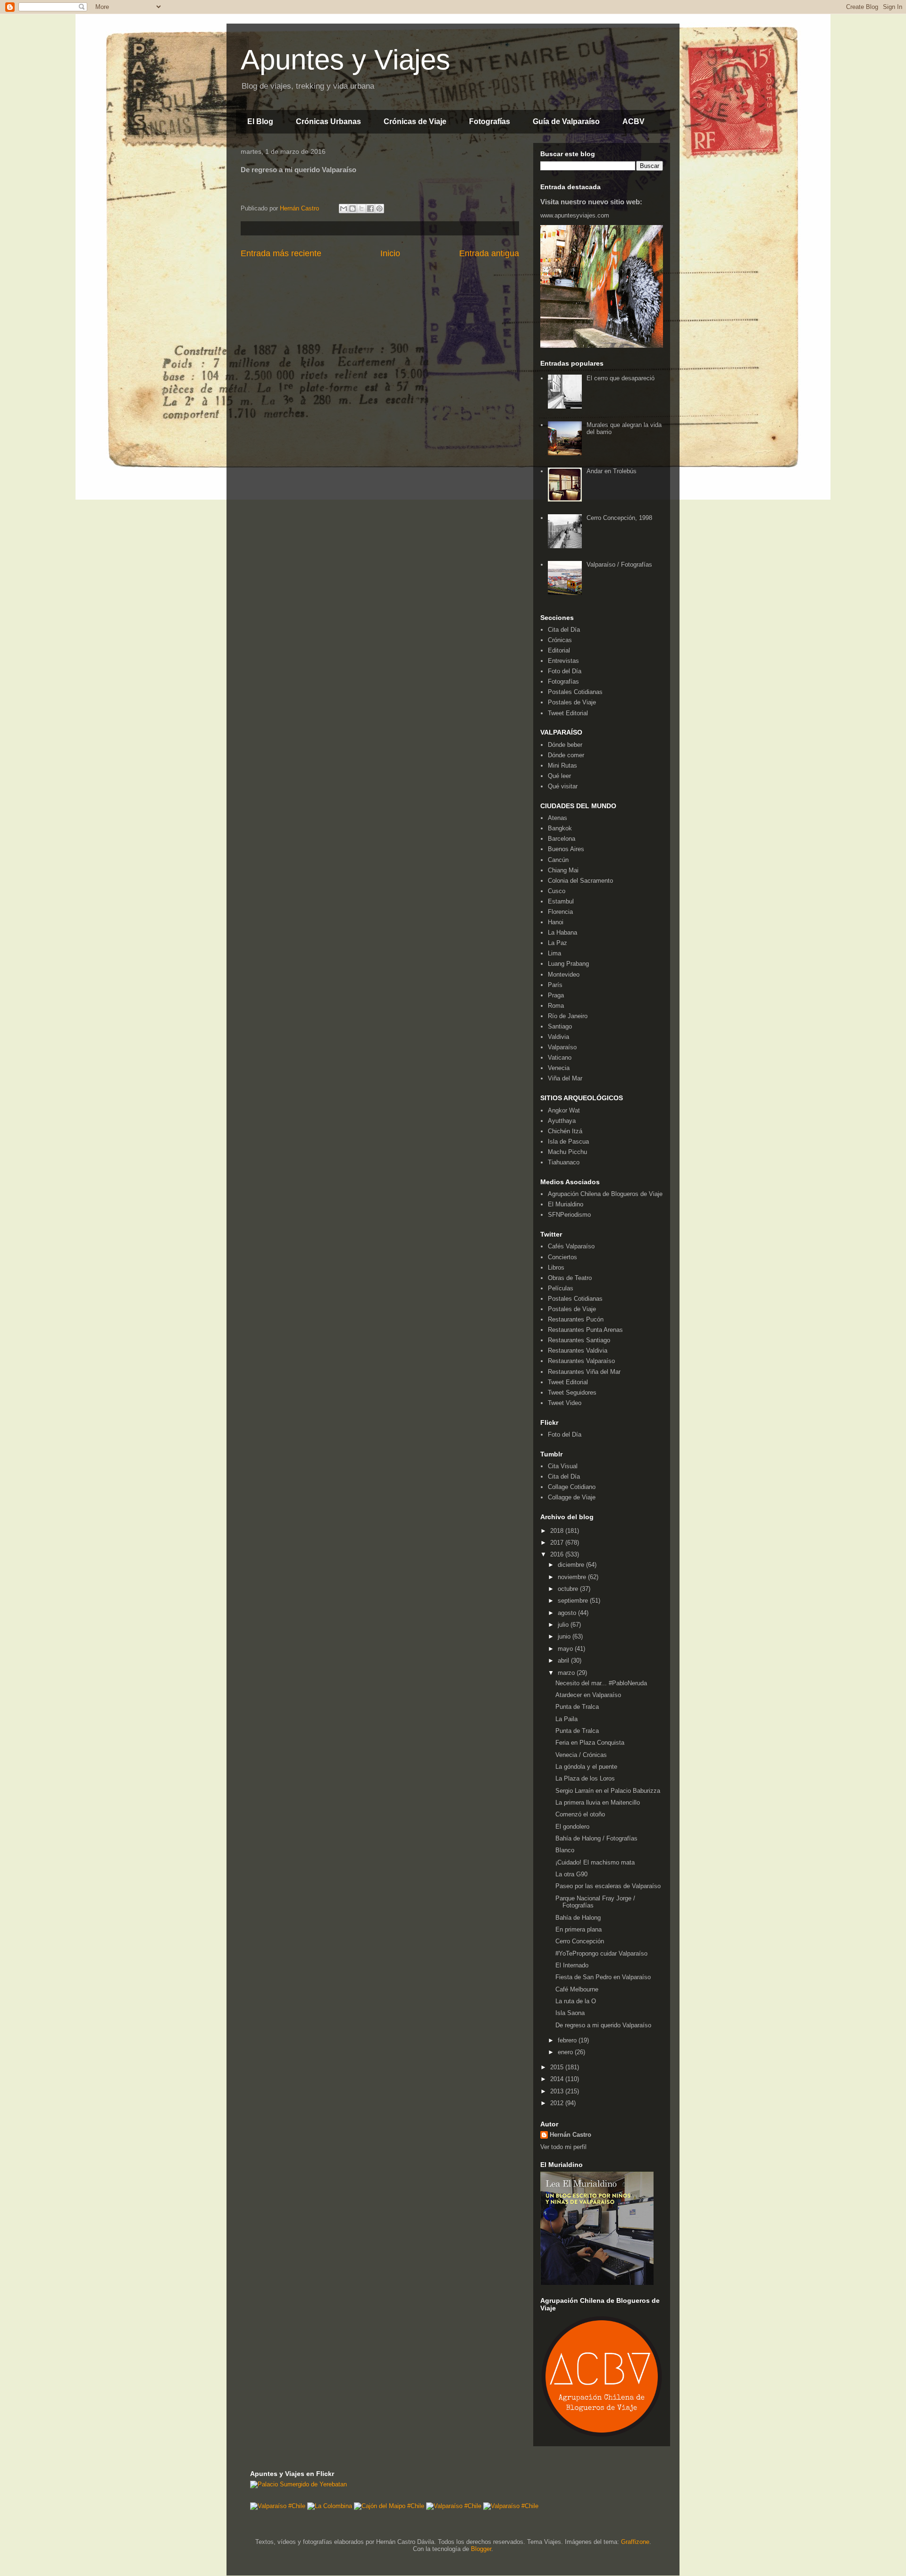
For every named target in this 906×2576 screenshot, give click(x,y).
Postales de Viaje (572, 702)
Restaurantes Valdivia (578, 1351)
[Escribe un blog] (352, 209)
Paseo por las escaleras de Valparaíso (608, 1886)
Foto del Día (565, 671)
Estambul (561, 901)
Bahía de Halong (578, 1918)
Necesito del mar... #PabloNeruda (601, 1683)
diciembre (572, 1565)
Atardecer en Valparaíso (588, 1695)
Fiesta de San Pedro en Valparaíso (603, 1977)
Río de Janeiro (568, 1016)
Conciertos (562, 1257)
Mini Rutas (562, 765)
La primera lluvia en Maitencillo (598, 1802)
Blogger (481, 2549)
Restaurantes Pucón (576, 1319)
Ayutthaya (562, 1121)
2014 (558, 2079)
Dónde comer (566, 755)
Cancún (558, 860)
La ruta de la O (576, 2001)
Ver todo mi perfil (563, 2147)
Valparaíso (562, 1047)
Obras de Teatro (570, 1278)
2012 (558, 2103)
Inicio (390, 253)
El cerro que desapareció (621, 378)
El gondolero (572, 1827)
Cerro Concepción (580, 1941)
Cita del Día (564, 630)
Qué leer (559, 776)
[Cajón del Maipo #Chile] (389, 2506)
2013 (558, 2091)
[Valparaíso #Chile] (278, 2506)
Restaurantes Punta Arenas (585, 1330)
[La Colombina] (330, 2506)
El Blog (260, 121)
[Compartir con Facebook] (370, 209)
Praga (556, 995)
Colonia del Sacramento (580, 881)
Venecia (559, 1068)
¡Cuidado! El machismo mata (595, 1862)
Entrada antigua (489, 253)
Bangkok (560, 828)
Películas (561, 1288)
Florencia (560, 912)
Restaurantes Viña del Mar (584, 1372)
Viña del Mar (565, 1078)
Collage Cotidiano (572, 1487)
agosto (568, 1613)
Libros (556, 1267)
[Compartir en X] (361, 209)
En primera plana (579, 1929)
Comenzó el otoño (580, 1814)
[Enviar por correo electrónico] (344, 209)
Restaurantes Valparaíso (581, 1361)
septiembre (574, 1601)
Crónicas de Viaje (415, 121)
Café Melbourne (577, 1989)
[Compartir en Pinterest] (379, 209)
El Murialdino (566, 1204)
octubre (569, 1589)
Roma (556, 1006)
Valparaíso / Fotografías (619, 565)
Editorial (559, 650)
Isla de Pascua (568, 1142)
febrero (568, 2040)
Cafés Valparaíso (571, 1246)
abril (564, 1660)
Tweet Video (565, 1403)
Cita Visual (563, 1466)
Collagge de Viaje (572, 1497)
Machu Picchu (567, 1152)
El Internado (572, 1965)
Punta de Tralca (577, 1707)
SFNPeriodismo (569, 1215)
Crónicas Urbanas (328, 121)
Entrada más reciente (281, 253)
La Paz (558, 943)
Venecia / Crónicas (581, 1755)
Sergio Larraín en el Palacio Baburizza (608, 1791)
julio (564, 1625)
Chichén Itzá (565, 1131)
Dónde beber (565, 745)
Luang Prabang (568, 964)
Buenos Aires (566, 849)
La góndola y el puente (586, 1767)
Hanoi (556, 922)
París (555, 985)
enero (566, 2052)
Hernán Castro (570, 2135)
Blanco (565, 1850)
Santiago (560, 1026)
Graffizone (635, 2542)
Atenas (558, 818)
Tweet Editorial (568, 713)
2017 (558, 1543)
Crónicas (560, 640)
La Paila (566, 1719)
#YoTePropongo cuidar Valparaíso (601, 1953)
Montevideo (564, 974)
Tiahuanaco (564, 1162)
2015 (558, 2067)
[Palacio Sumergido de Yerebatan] (298, 2484)
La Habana (562, 933)
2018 (558, 1531)
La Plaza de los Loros (585, 1778)
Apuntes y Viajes (345, 60)
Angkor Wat (564, 1110)
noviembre (573, 1577)
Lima (554, 953)
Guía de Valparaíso (566, 121)
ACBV (633, 121)
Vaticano (560, 1058)
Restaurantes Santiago (579, 1340)
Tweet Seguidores (572, 1393)
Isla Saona (570, 2013)
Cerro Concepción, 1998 (619, 518)
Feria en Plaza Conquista (590, 1743)
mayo (566, 1649)
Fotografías (490, 121)
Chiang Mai (563, 870)
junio (565, 1636)
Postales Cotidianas (575, 692)
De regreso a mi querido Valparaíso (603, 2025)
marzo (567, 1673)
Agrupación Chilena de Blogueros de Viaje (605, 1194)
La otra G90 (571, 1874)
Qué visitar (563, 786)
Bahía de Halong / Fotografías (596, 1838)
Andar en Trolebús (612, 471)
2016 (558, 1554)
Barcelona (562, 839)
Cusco (557, 891)
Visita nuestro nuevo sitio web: (591, 202)
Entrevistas (563, 661)
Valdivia (558, 1037)
